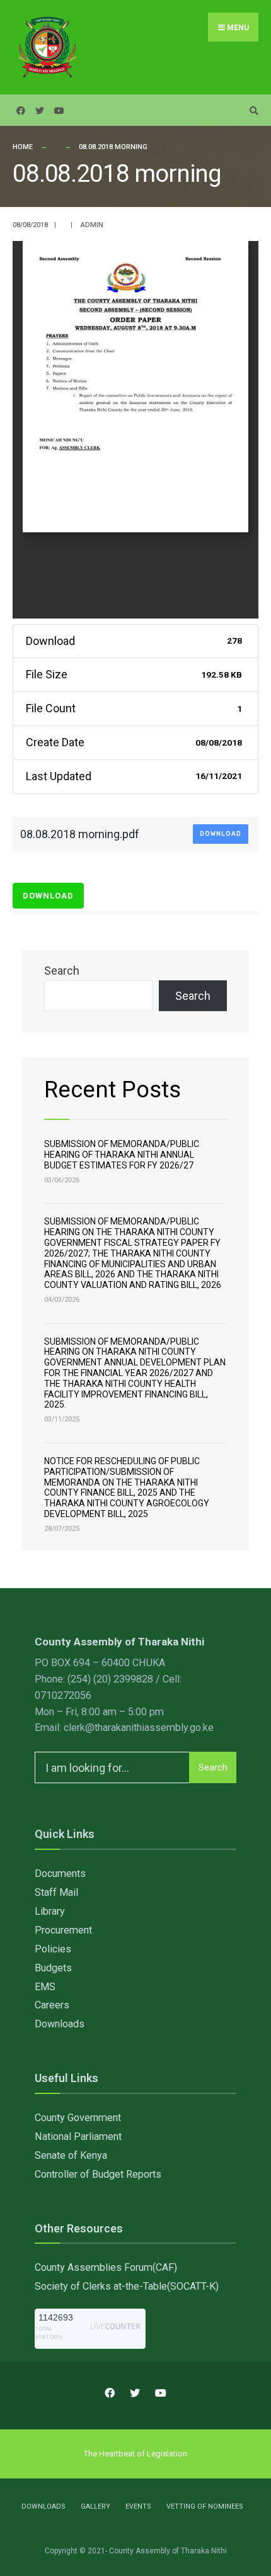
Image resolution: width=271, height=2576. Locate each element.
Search (62, 971)
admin (92, 225)
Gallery (95, 2506)
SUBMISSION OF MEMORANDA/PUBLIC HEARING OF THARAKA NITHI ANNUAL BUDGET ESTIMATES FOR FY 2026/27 (122, 1155)
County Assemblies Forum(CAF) (106, 2267)
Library (50, 1911)
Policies (53, 1949)
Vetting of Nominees (205, 2506)
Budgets (53, 1968)
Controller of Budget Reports (98, 2174)
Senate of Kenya (71, 2155)
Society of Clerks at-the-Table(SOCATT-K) (127, 2286)
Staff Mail (56, 1892)
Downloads (60, 2024)
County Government (78, 2118)
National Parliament (78, 2136)
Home (23, 147)
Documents (60, 1873)
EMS (45, 1987)
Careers (52, 2005)
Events (138, 2506)
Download (221, 834)
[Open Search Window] (252, 110)
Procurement (63, 1930)
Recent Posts (112, 1089)
